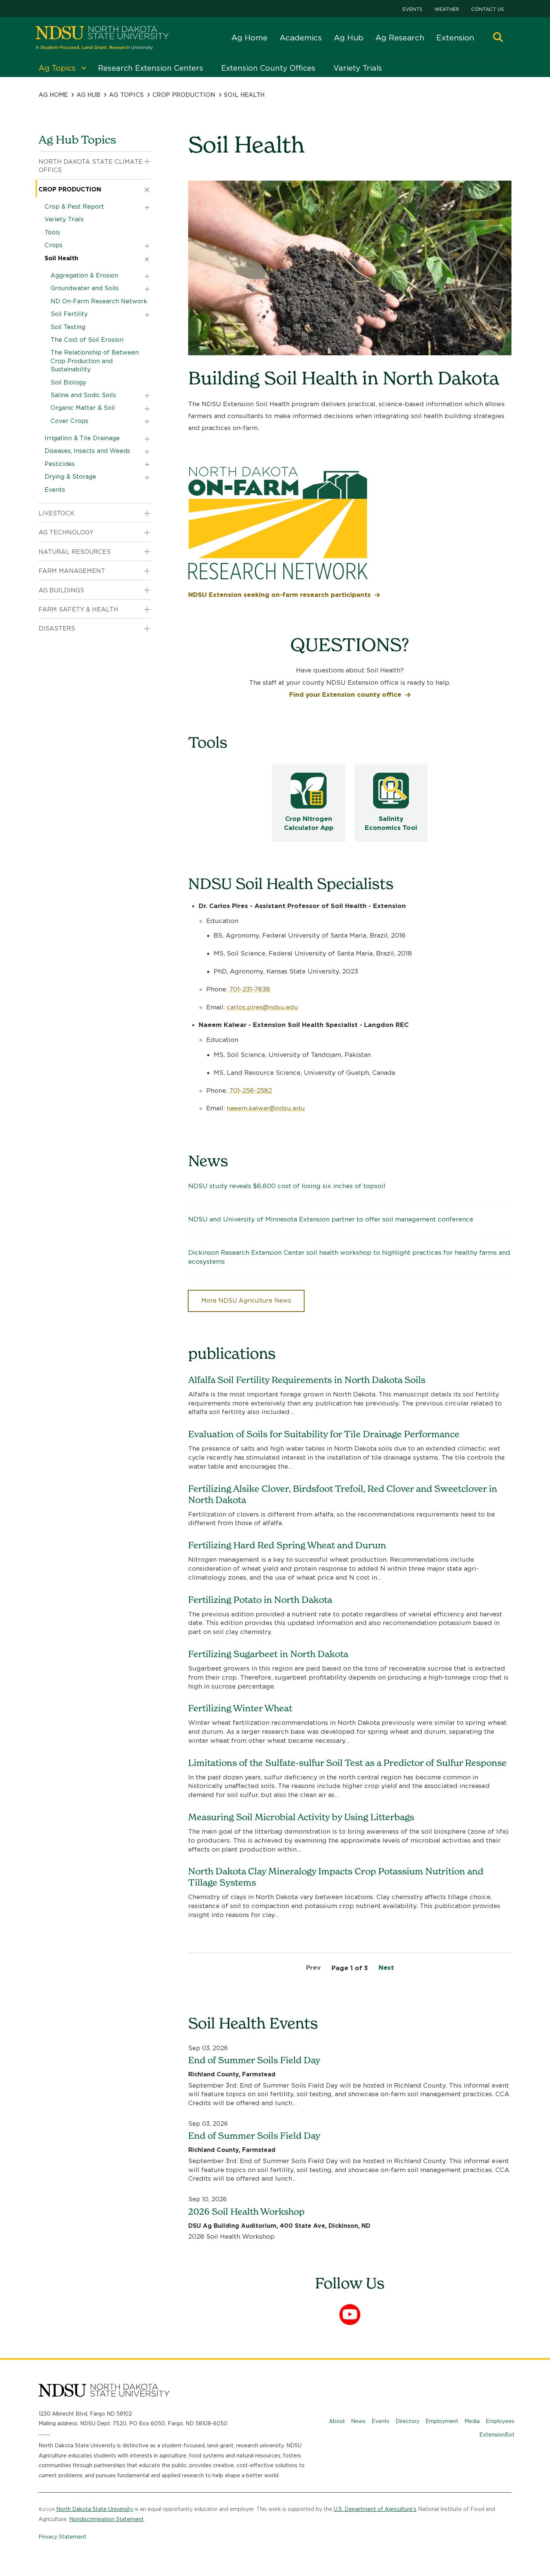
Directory (407, 2421)
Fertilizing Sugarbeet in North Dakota (268, 1654)
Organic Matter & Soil (83, 408)
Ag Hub (349, 38)
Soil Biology (68, 382)
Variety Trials (64, 219)
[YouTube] (350, 2315)
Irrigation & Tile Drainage (82, 438)
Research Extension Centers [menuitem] (151, 68)
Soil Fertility (69, 314)
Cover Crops (69, 421)
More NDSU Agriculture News (246, 1301)
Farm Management (72, 571)
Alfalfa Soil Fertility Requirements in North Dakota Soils (307, 1380)
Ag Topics (126, 95)
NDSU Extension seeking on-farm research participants (279, 595)
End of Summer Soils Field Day (254, 2060)
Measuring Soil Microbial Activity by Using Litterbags (301, 1817)
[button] (498, 38)
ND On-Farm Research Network (99, 301)
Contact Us (488, 9)
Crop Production (184, 95)
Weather (447, 9)
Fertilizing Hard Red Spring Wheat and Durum (287, 1545)
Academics (301, 38)
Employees (500, 2421)
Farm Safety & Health (78, 609)
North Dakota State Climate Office (91, 166)
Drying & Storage (70, 477)
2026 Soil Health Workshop (246, 2212)
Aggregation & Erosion (84, 275)
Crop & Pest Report (74, 207)
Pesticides (60, 464)
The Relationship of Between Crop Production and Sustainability (95, 361)
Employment (442, 2421)
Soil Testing (68, 327)
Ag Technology (66, 532)
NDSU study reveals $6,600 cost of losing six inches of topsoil (287, 1186)
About (337, 2421)
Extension (455, 38)
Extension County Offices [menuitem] (268, 68)
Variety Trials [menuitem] (358, 68)
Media (472, 2421)
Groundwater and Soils (85, 288)
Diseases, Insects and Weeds (87, 451)
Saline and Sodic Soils (83, 395)
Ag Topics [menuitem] (57, 68)
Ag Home (249, 38)
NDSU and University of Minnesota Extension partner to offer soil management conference (331, 1219)
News (358, 2421)
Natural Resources (75, 552)
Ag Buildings (61, 590)
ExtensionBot (497, 2435)
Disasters (57, 628)
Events (413, 9)
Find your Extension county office (345, 694)
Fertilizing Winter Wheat (240, 1708)
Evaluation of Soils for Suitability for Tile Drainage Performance (324, 1434)
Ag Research (400, 38)
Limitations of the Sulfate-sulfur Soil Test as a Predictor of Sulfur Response (347, 1763)
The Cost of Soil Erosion (87, 340)
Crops (54, 245)
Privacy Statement (62, 2537)
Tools (52, 232)
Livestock (56, 513)
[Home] (102, 38)
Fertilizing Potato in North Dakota (260, 1600)
